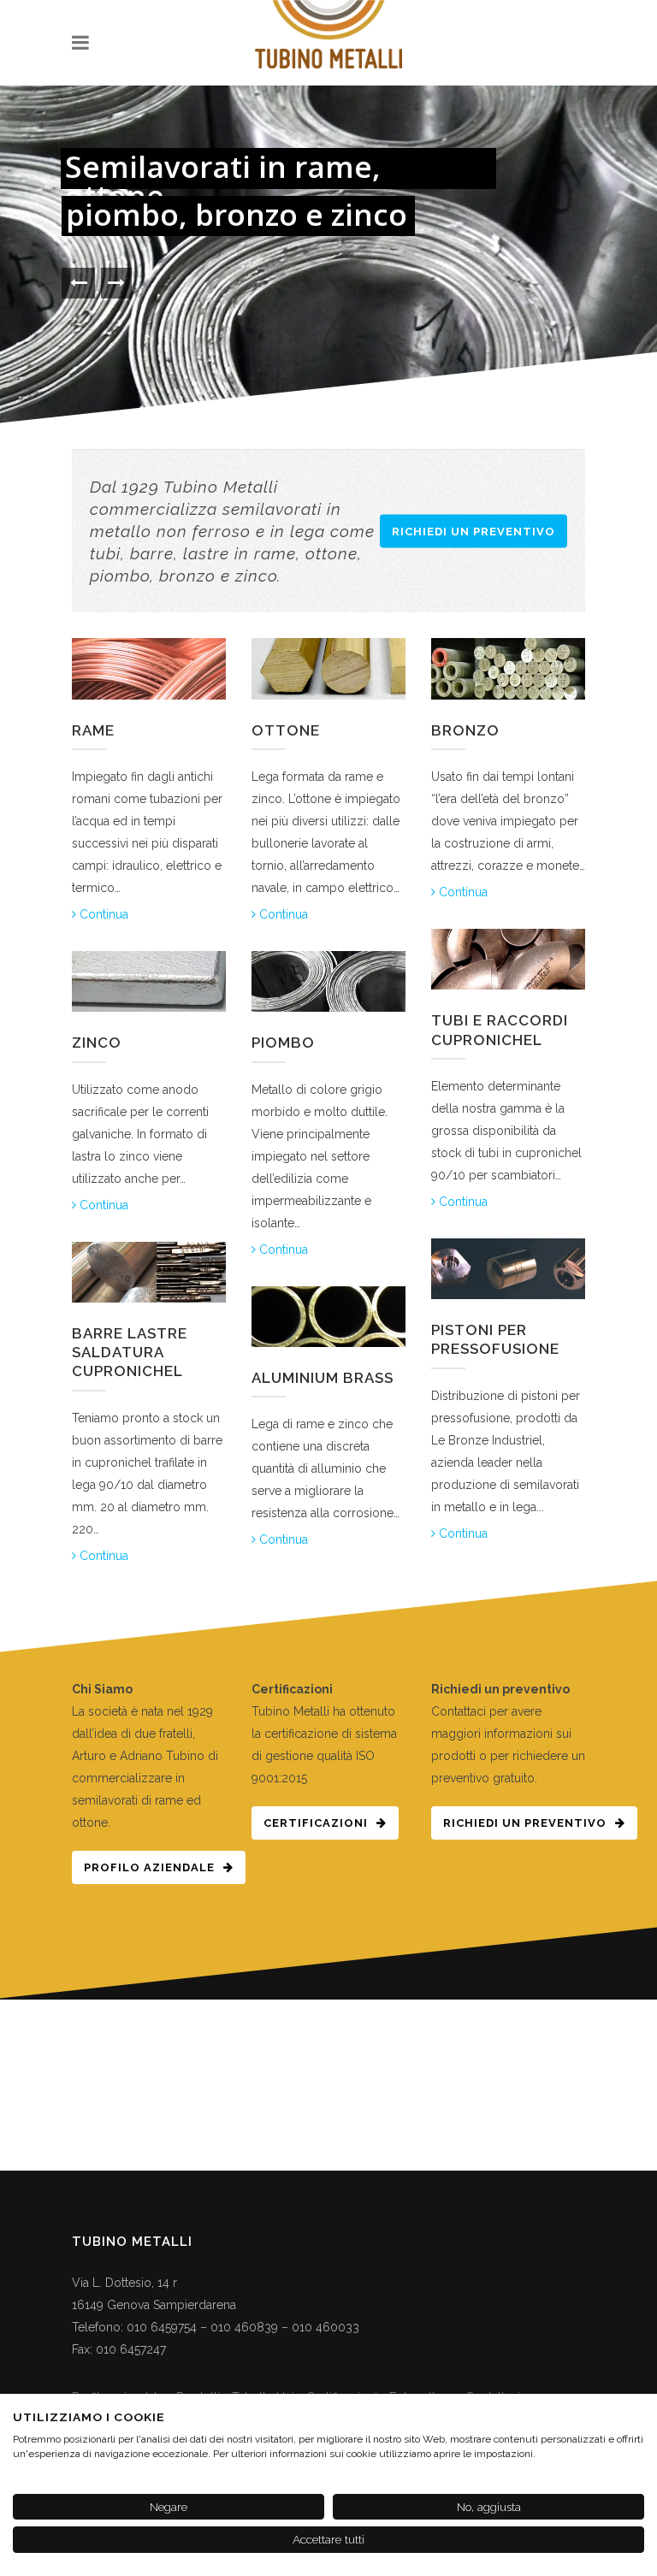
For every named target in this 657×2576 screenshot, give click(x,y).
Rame (93, 730)
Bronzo (465, 730)
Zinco (97, 1043)
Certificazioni (316, 1823)
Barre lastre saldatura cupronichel (130, 1352)
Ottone (286, 730)
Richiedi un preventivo (474, 532)
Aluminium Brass (323, 1378)
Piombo (283, 1043)
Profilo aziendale (149, 1867)
